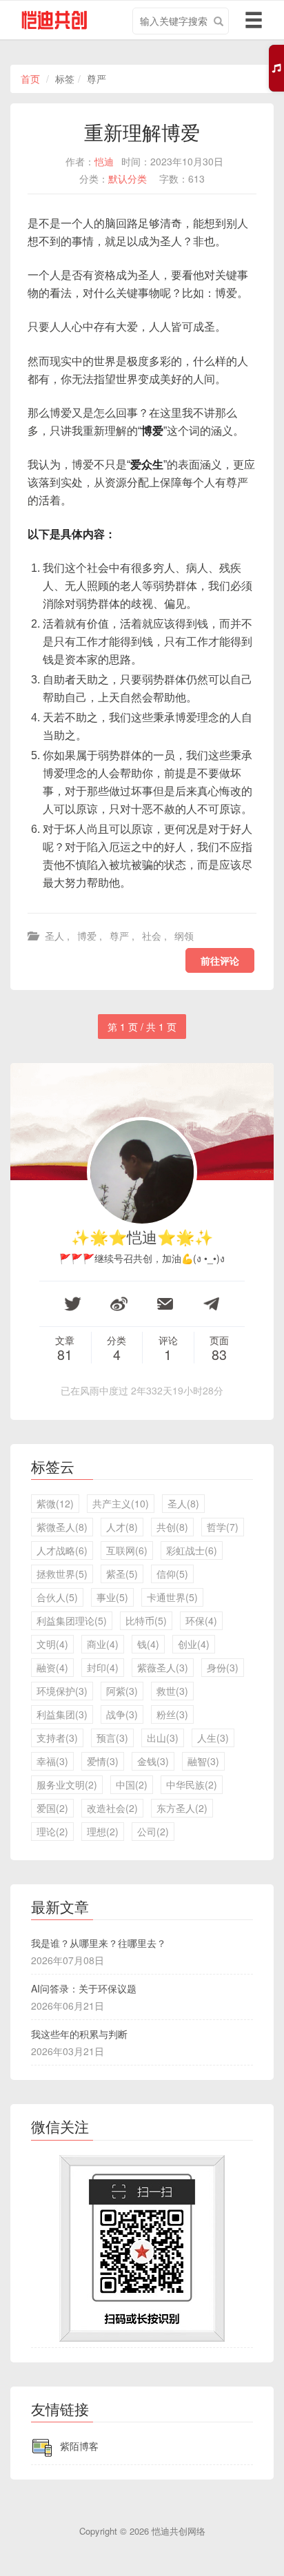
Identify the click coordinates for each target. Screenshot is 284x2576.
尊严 (119, 936)
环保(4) (201, 1620)
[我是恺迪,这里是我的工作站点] (49, 21)
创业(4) (194, 1644)
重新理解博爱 (142, 132)
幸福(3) (52, 1761)
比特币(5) (146, 1620)
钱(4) (148, 1644)
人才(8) (122, 1527)
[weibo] (119, 1304)
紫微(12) (55, 1503)
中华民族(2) (192, 1784)
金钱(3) (153, 1761)
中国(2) (132, 1784)
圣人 (54, 936)
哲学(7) (223, 1527)
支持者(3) (57, 1738)
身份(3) (223, 1667)
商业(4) (103, 1644)
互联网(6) (127, 1550)
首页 (30, 79)
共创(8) (172, 1527)
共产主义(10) (121, 1503)
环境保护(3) (62, 1691)
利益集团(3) (62, 1714)
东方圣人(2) (182, 1808)
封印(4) (103, 1667)
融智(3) (203, 1761)
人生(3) (213, 1738)
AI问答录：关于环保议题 (84, 1988)
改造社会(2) (112, 1808)
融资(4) (52, 1667)
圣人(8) (183, 1503)
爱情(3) (103, 1761)
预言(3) (112, 1738)
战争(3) (122, 1714)
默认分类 (128, 178)
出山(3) (163, 1738)
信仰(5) (172, 1574)
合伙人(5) (57, 1597)
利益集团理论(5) (72, 1620)
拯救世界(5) (62, 1574)
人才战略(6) (62, 1550)
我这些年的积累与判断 (79, 2034)
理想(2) (103, 1831)
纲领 (184, 936)
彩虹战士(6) (192, 1550)
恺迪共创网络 (179, 2531)
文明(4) (52, 1644)
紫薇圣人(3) (163, 1667)
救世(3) (172, 1691)
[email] (165, 1304)
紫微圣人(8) (62, 1527)
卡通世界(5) (172, 1597)
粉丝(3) (172, 1714)
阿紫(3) (122, 1691)
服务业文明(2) (67, 1784)
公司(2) (153, 1831)
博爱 (87, 936)
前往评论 (220, 960)
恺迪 (104, 161)
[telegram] (211, 1304)
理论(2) (52, 1831)
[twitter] (73, 1304)
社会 (152, 936)
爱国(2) (52, 1808)
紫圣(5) (122, 1574)
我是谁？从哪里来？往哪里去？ (99, 1943)
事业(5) (112, 1597)
